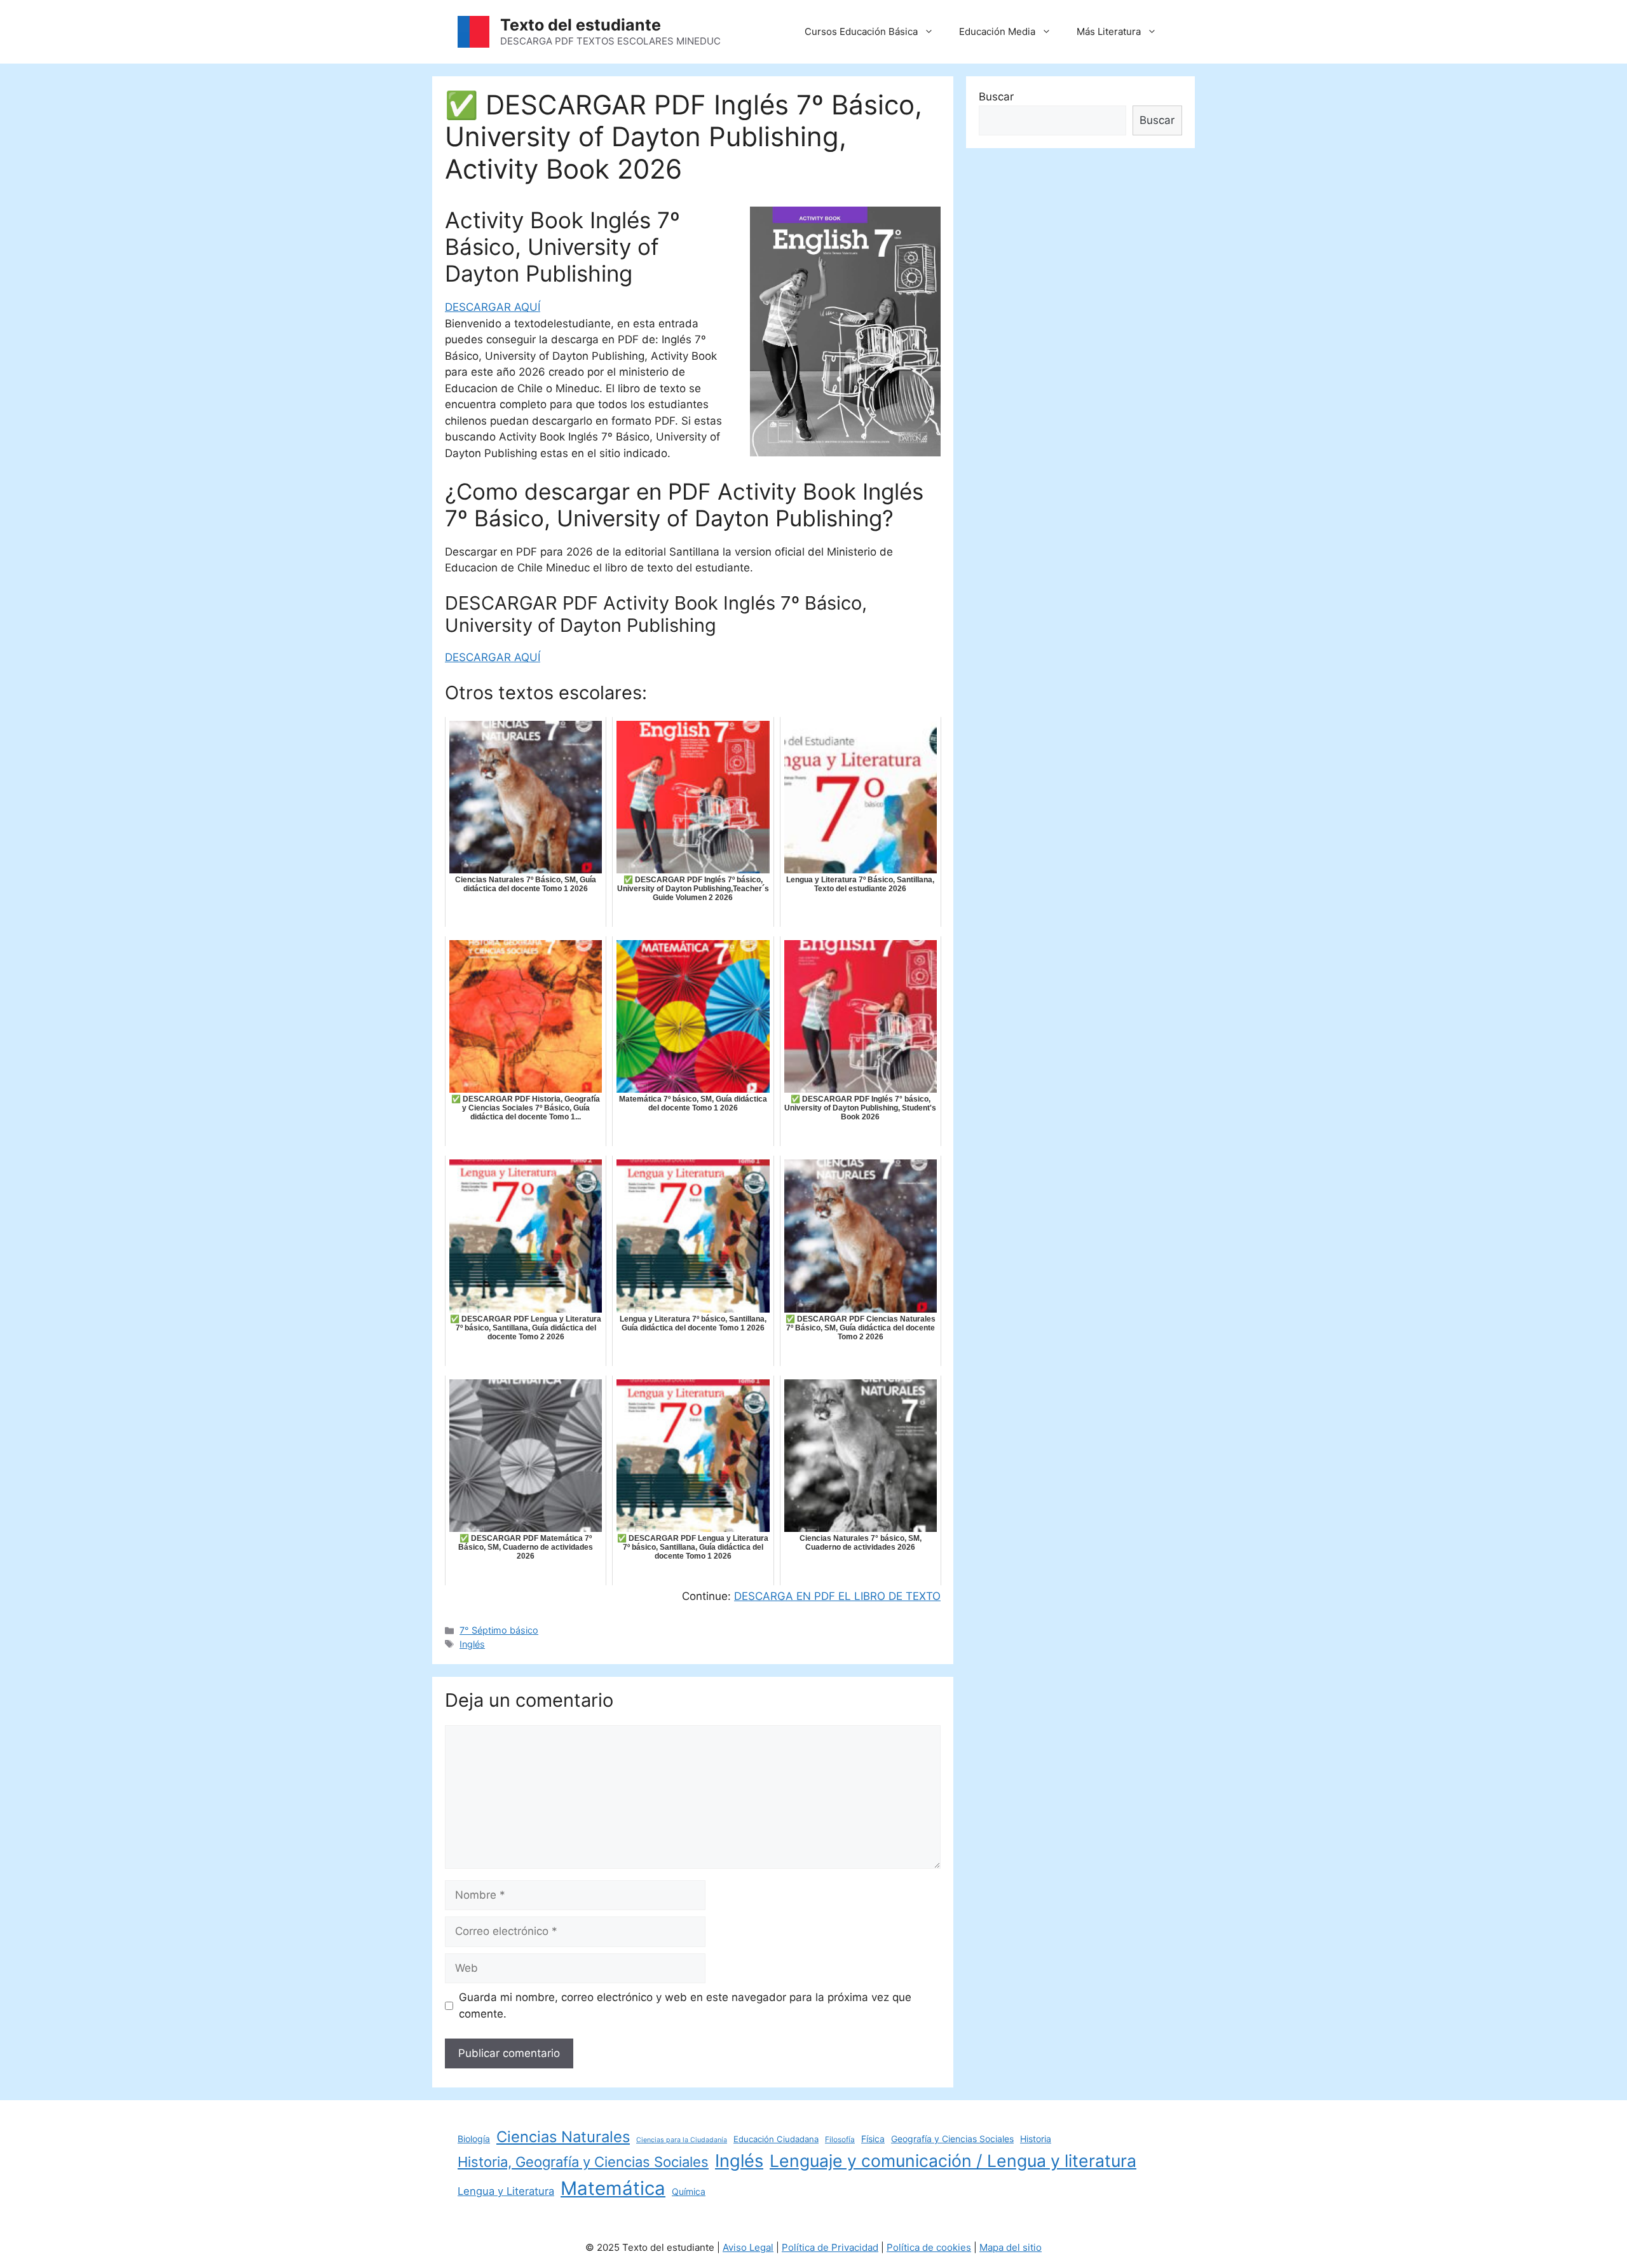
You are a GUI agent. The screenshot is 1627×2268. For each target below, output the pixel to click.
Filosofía (840, 2139)
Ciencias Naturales (563, 2137)
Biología (474, 2139)
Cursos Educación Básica (861, 31)
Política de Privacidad (830, 2247)
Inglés (472, 1644)
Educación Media (997, 31)
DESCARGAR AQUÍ (493, 307)
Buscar (996, 97)
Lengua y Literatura (506, 2191)
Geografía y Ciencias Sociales (952, 2139)
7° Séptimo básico (499, 1630)
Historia (1036, 2139)
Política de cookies (929, 2247)
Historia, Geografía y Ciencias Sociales (583, 2162)
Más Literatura (1109, 31)
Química (689, 2191)
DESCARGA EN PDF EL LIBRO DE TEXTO (837, 1596)
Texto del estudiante (581, 25)
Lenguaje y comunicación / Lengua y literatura (953, 2161)
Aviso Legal (748, 2247)
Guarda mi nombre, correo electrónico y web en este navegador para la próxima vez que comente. (685, 2005)
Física (873, 2139)
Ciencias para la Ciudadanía (682, 2140)
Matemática (613, 2188)
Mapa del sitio (1011, 2247)
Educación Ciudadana (776, 2139)
